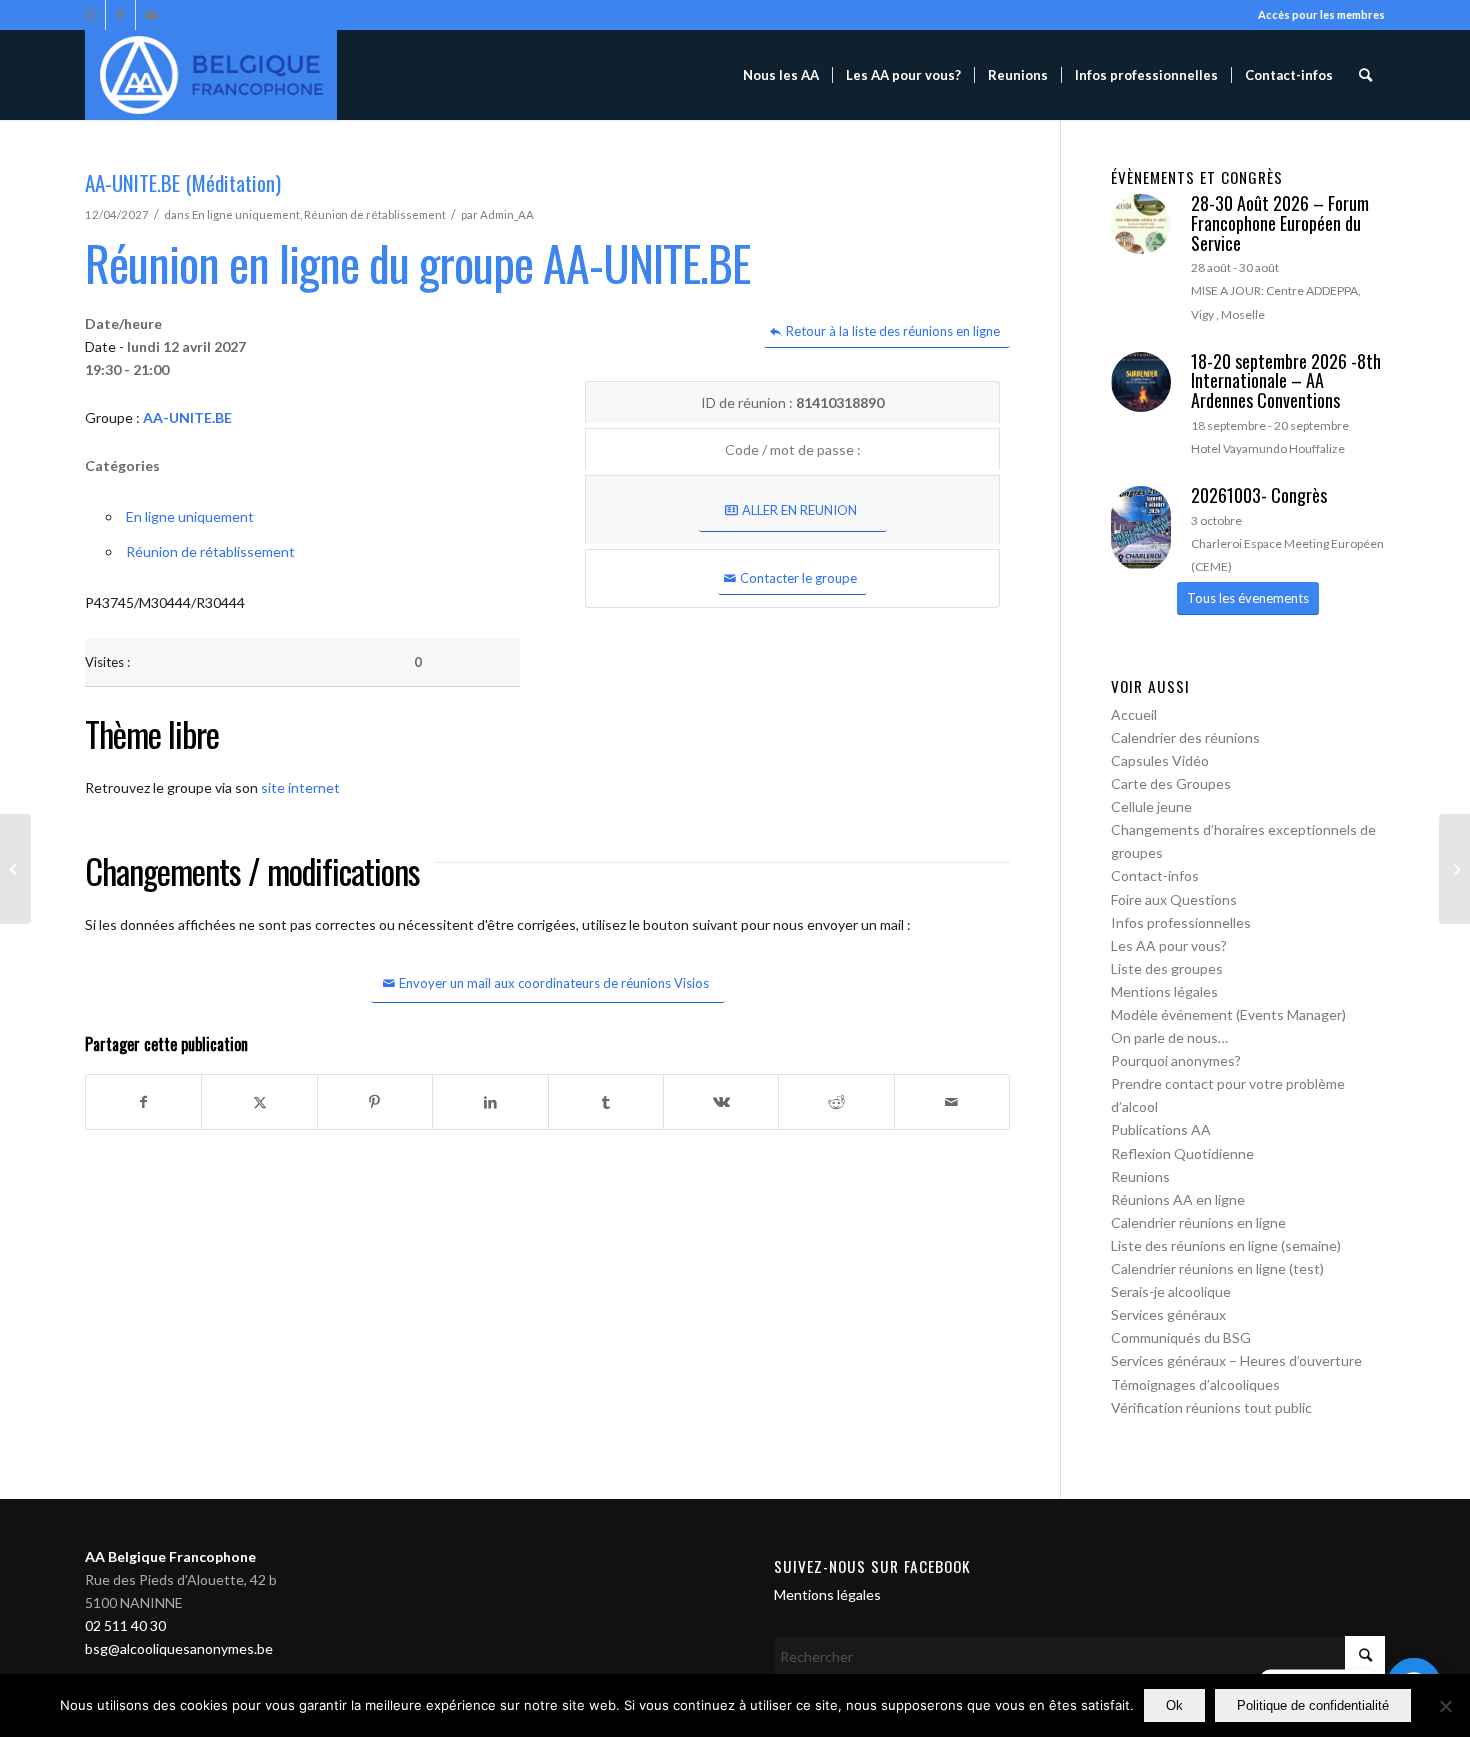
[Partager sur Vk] (721, 1102)
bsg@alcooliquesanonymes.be (179, 1648)
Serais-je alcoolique (1171, 1291)
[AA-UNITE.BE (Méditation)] (15, 869)
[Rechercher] (1365, 75)
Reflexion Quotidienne (1182, 1153)
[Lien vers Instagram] (90, 15)
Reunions (1140, 1176)
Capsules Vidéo (1160, 760)
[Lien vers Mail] (151, 15)
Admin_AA (507, 214)
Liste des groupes (1167, 968)
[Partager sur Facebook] (143, 1102)
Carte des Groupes (1171, 783)
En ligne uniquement (246, 214)
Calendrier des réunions (1185, 737)
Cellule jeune (1151, 806)
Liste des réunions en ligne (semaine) (1226, 1245)
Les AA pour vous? (1169, 945)
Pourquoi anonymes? (1176, 1060)
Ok (1174, 1705)
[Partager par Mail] (952, 1102)
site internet (300, 787)
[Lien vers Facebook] (120, 15)
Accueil (1134, 714)
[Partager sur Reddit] (836, 1102)
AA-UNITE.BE (187, 417)
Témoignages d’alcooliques (1195, 1384)
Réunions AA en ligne (1178, 1199)
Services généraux (1168, 1314)
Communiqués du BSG (1181, 1337)
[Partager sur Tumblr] (606, 1102)
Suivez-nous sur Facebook (872, 1566)
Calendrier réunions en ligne (1198, 1222)
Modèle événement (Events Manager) (1228, 1014)
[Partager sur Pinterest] (375, 1102)
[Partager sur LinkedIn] (490, 1102)
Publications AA (1161, 1129)
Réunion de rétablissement (375, 214)
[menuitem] (781, 75)
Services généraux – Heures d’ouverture (1236, 1360)
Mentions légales (1164, 991)
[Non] (1445, 1706)
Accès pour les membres (1321, 14)
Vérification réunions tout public (1211, 1407)
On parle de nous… (1169, 1037)
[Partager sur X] (259, 1102)
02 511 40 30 (125, 1625)
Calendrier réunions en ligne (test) (1217, 1268)
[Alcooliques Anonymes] (211, 75)
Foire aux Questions (1174, 899)
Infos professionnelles (1181, 922)
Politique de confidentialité (1313, 1705)
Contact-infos (1155, 875)
